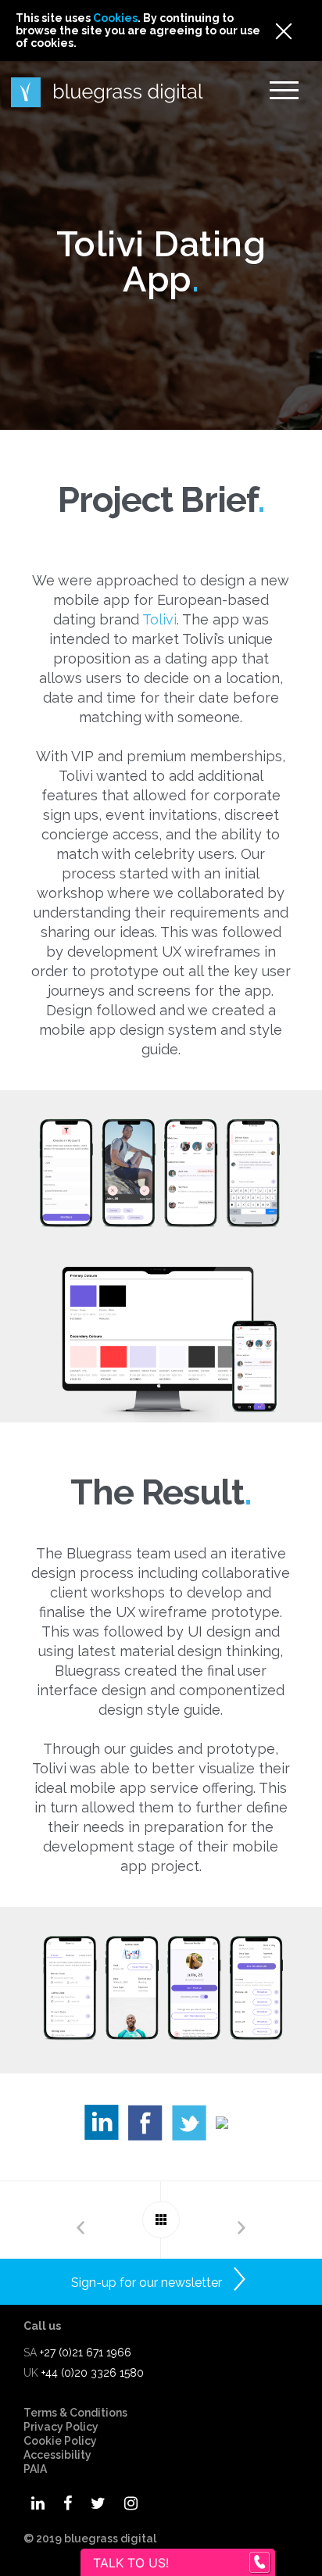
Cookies (115, 18)
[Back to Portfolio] (161, 2220)
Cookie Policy (60, 2441)
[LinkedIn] (106, 2127)
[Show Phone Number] (259, 2563)
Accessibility (57, 2455)
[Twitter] (194, 2127)
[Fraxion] (80, 2220)
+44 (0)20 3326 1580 (93, 2373)
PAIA (35, 2469)
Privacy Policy (61, 2427)
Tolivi (159, 619)
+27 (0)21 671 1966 (86, 2352)
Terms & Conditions (75, 2413)
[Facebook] (150, 2127)
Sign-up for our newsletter (147, 2283)
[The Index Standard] (241, 2220)
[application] (318, 2572)
